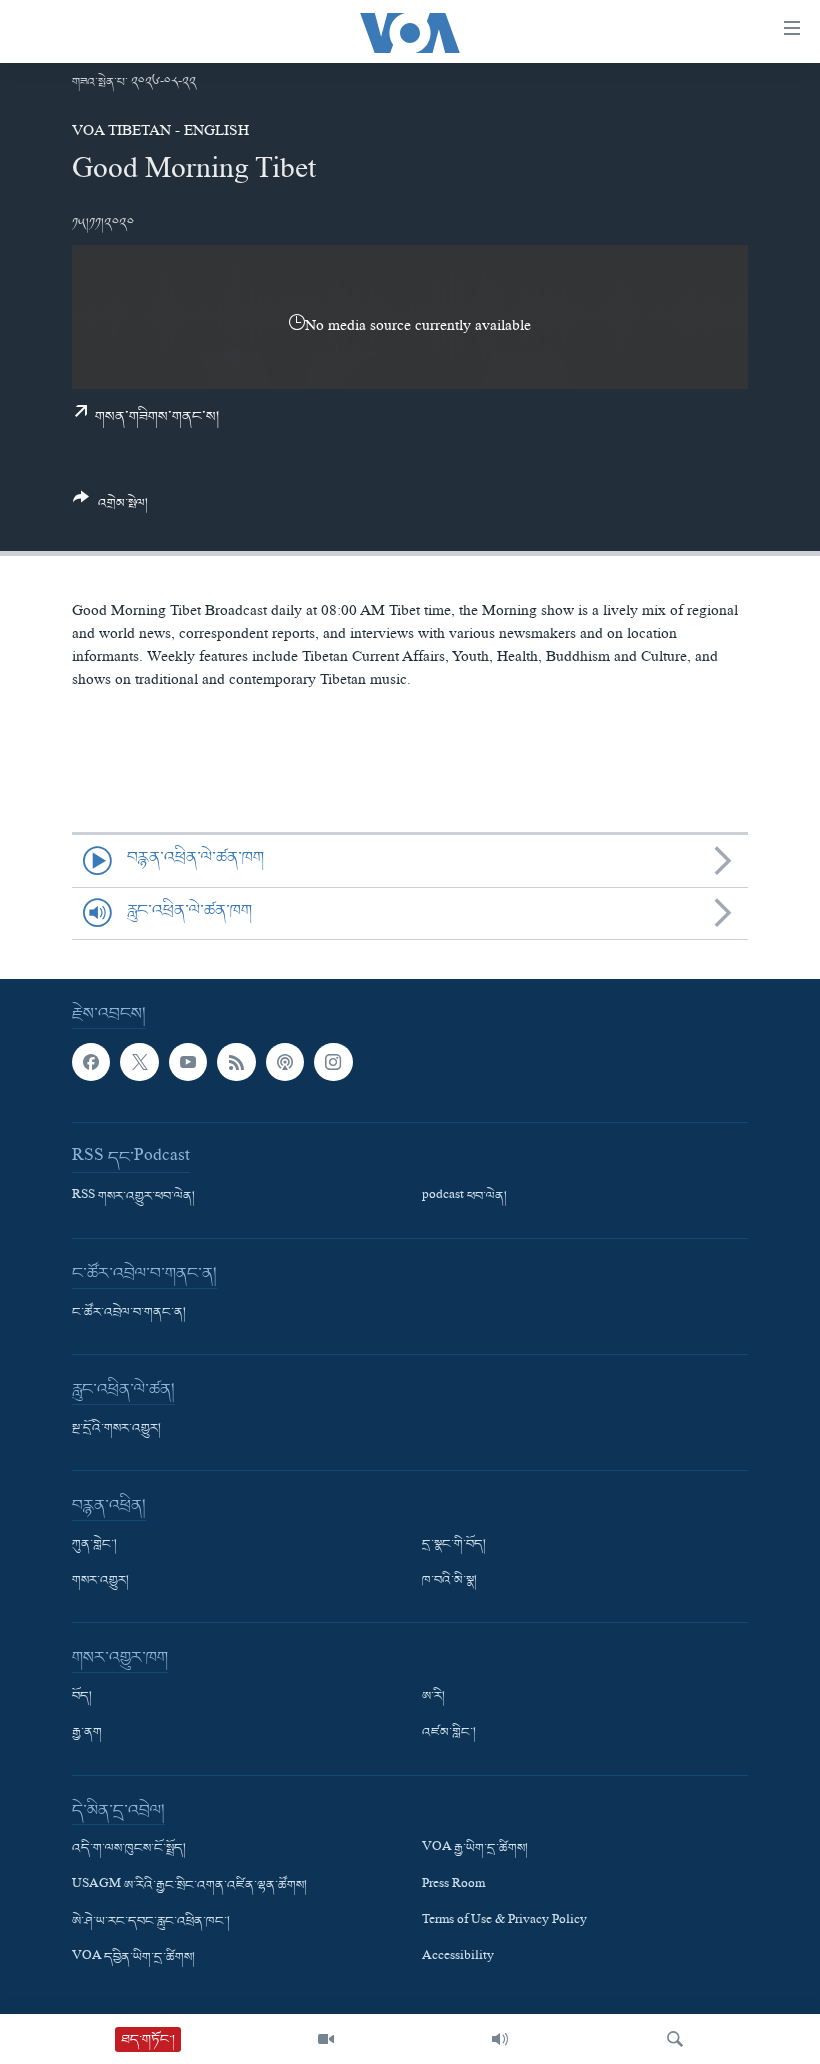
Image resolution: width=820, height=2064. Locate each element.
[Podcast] (285, 1062)
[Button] (110, 508)
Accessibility (458, 1958)
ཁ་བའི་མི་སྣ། (449, 1582)
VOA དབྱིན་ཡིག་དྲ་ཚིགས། (133, 1958)
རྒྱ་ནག (87, 1734)
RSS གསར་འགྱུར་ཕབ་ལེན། (133, 1197)
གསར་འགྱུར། (100, 1582)
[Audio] (500, 2039)
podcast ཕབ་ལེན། (464, 1197)
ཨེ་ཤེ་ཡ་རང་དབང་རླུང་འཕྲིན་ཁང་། (151, 1922)
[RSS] (236, 1062)
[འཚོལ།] (675, 2039)
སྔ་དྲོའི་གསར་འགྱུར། (116, 1429)
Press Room (453, 1886)
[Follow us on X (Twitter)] (139, 1062)
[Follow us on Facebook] (91, 1062)
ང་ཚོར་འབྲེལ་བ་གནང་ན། (129, 1313)
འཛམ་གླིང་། (449, 1734)
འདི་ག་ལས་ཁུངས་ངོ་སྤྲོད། (129, 1850)
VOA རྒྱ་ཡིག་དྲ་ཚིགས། (475, 1850)
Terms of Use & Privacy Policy (504, 1922)
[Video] (326, 2039)
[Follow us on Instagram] (333, 1062)
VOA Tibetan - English (160, 133)
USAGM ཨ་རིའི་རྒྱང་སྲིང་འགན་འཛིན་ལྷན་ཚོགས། (189, 1886)
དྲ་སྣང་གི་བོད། (454, 1545)
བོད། (82, 1698)
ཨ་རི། (433, 1698)
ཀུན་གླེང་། (94, 1545)
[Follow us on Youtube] (188, 1062)
